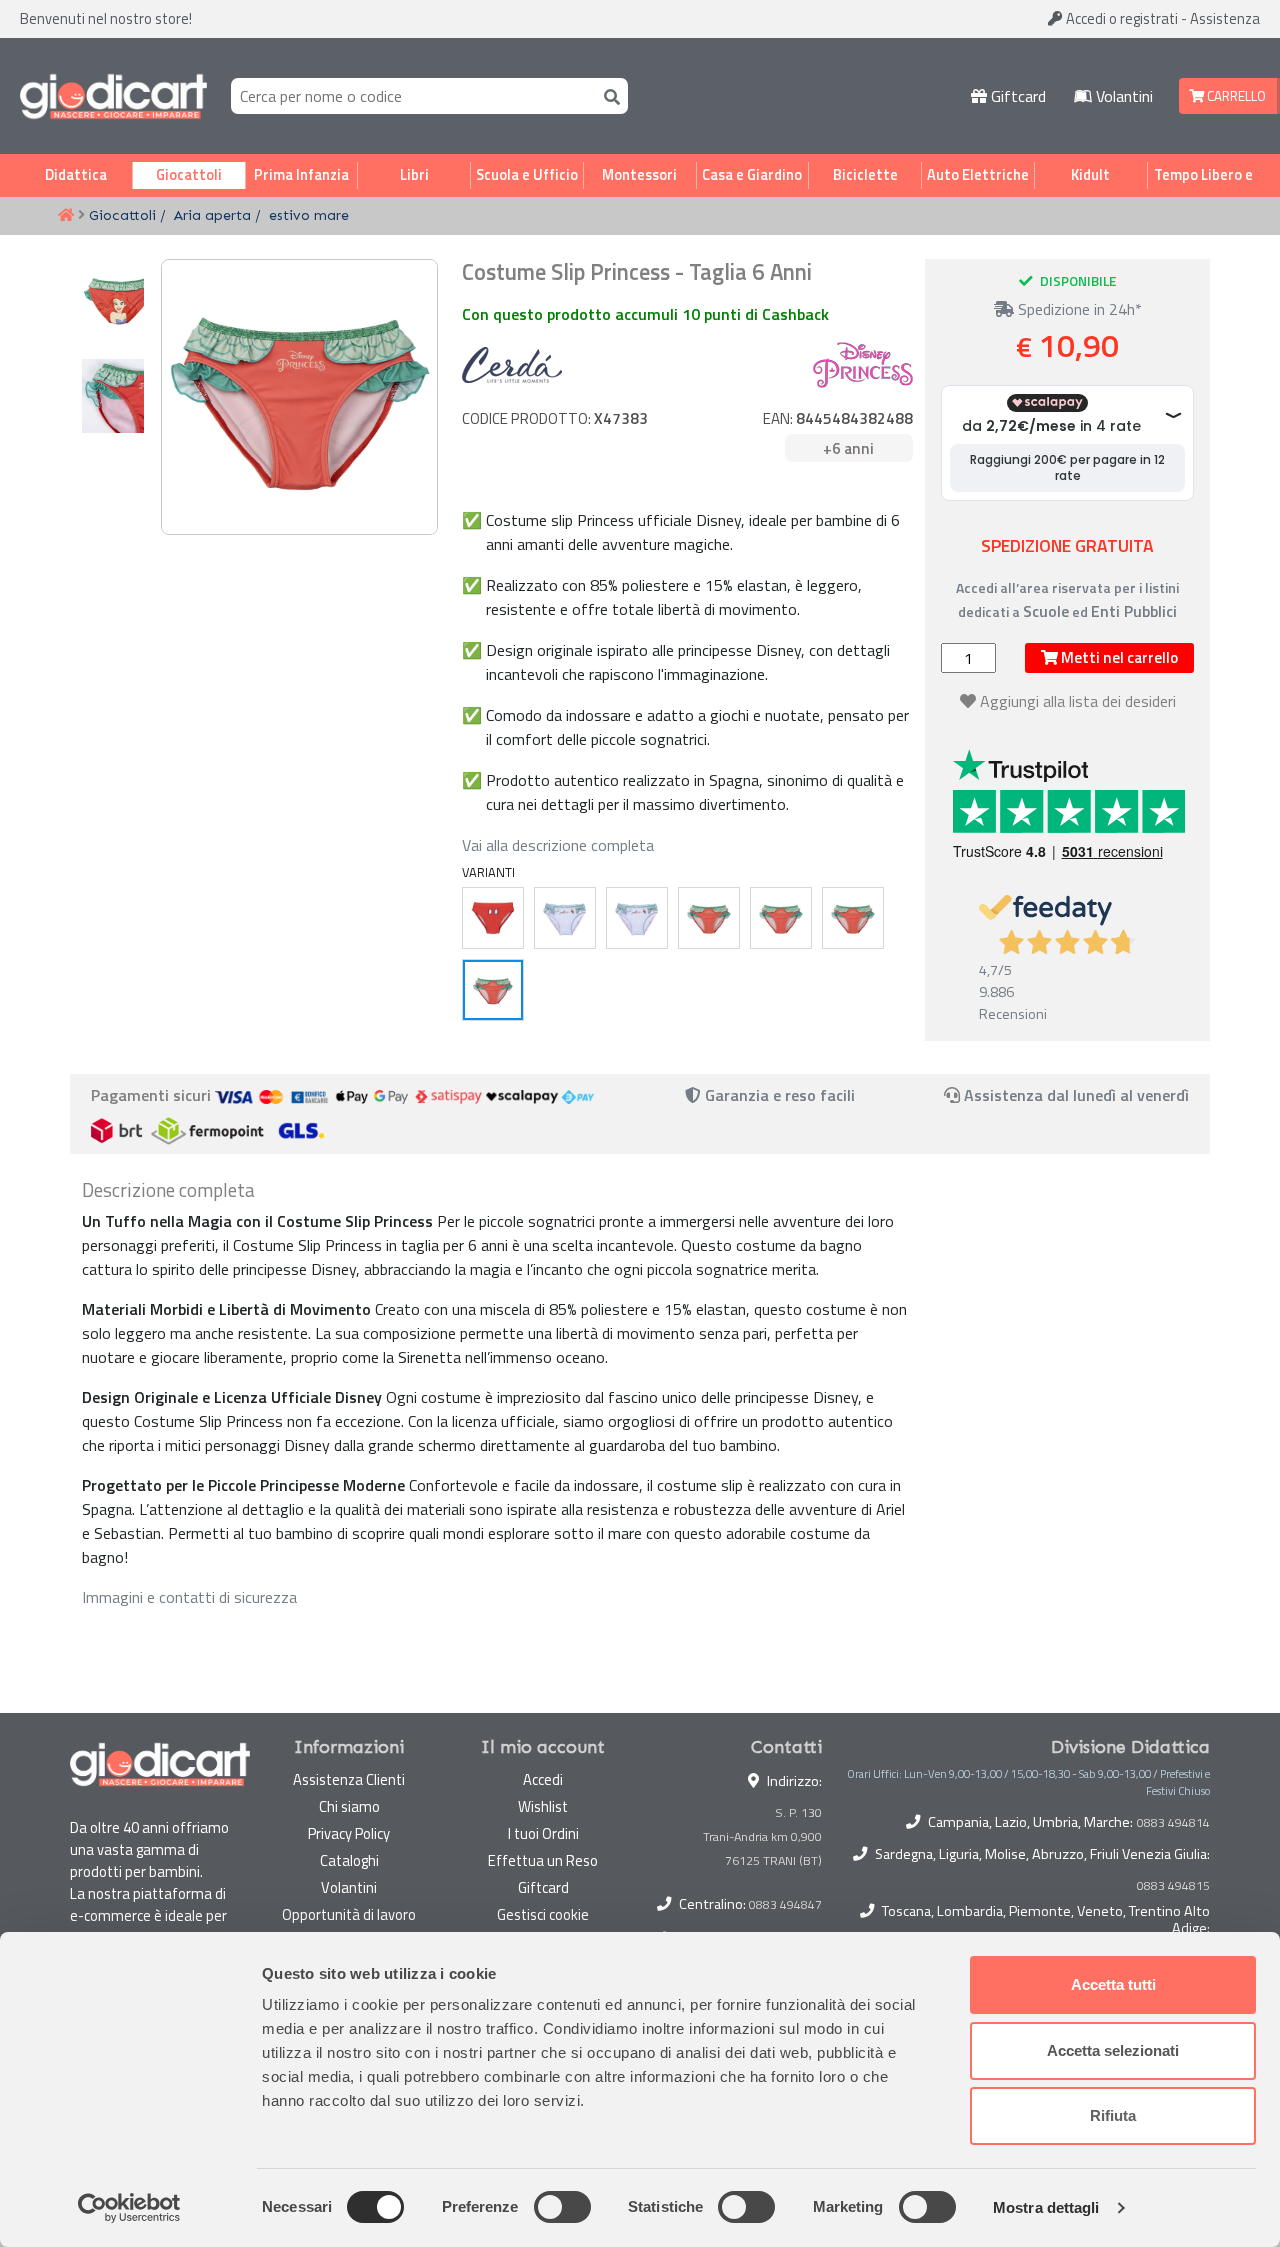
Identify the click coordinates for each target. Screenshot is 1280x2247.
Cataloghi (349, 1860)
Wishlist (543, 1806)
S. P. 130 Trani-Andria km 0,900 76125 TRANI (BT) (762, 1836)
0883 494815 (1173, 1886)
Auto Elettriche (978, 175)
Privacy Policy (349, 1833)
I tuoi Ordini (543, 1833)
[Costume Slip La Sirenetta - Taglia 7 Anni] (637, 918)
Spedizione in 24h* (1078, 309)
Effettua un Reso (543, 1860)
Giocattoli (189, 175)
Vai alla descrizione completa (558, 845)
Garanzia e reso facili (778, 1095)
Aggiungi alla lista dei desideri (1078, 701)
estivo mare (309, 215)
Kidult (1090, 175)
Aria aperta (212, 215)
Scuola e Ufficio (527, 175)
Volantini (1122, 96)
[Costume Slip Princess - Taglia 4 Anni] (781, 918)
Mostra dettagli (1046, 2207)
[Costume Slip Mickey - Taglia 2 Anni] (493, 918)
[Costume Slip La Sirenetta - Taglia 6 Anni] (565, 918)
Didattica (76, 175)
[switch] (562, 2207)
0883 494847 (785, 1904)
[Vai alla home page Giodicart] (113, 96)
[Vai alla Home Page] (66, 216)
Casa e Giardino (752, 175)
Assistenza (1225, 18)
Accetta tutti (1113, 1984)
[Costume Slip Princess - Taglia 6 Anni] (493, 990)
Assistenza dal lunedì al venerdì (1076, 1095)
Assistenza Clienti (349, 1779)
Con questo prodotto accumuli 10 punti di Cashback (645, 314)
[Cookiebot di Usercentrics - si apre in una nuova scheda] (129, 2208)
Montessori (639, 175)
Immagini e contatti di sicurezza (189, 1597)
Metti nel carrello (1118, 657)
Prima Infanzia (301, 175)
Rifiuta (1113, 2115)
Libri (414, 175)
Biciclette (865, 175)
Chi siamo (349, 1806)
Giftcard (1016, 96)
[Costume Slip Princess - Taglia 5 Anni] (853, 918)
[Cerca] (608, 95)
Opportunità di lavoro (349, 1914)
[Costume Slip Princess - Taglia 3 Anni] (709, 918)
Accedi (1120, 18)
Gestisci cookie (543, 1914)
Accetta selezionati (1113, 2050)
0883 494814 (1173, 1823)
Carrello (1235, 96)
